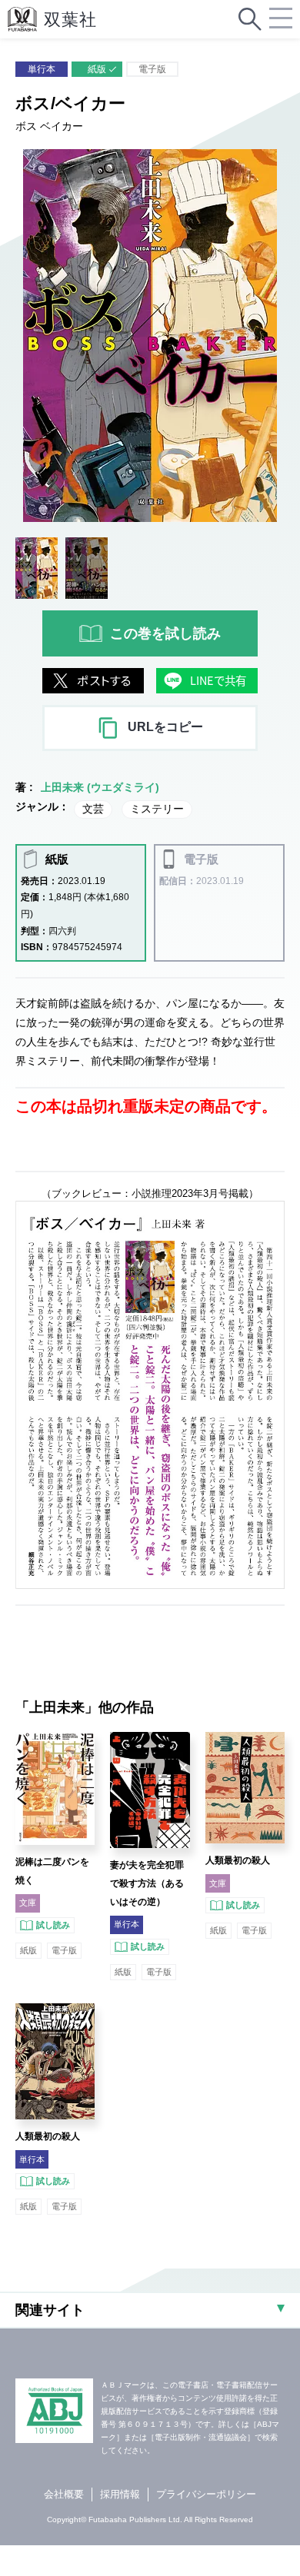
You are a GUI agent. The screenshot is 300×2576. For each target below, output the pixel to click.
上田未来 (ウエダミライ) (100, 787)
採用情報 (120, 2494)
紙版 (97, 69)
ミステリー (157, 809)
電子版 (152, 69)
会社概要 (64, 2494)
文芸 (93, 809)
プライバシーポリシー (206, 2494)
